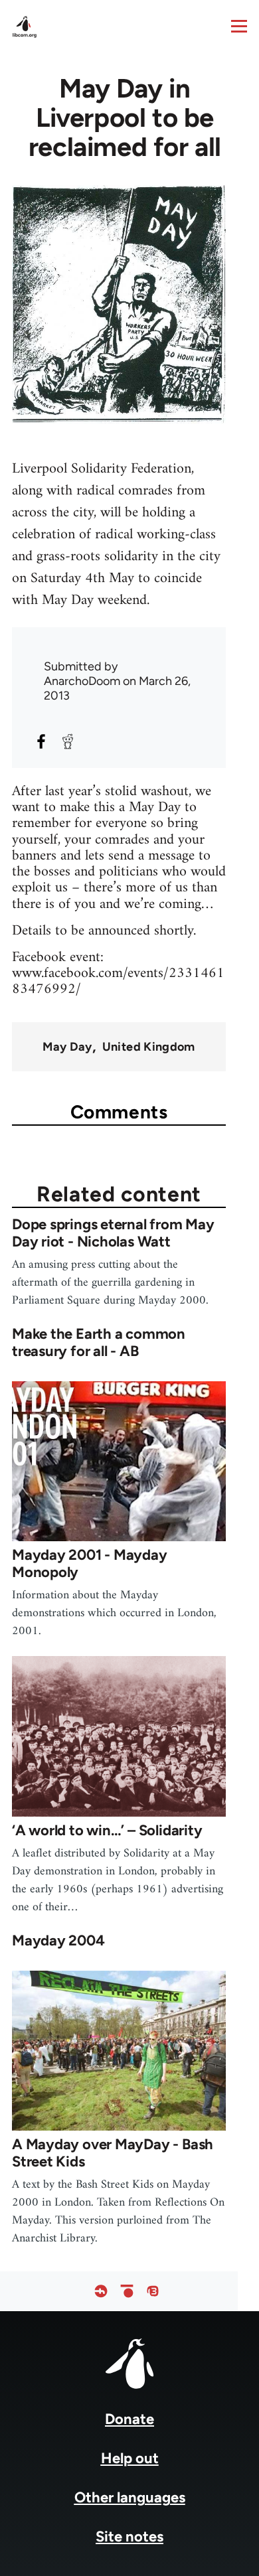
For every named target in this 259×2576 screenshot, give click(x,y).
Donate (129, 2419)
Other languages (130, 2497)
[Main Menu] (239, 26)
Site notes (129, 2537)
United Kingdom (149, 1047)
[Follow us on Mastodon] (153, 2292)
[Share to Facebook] (41, 741)
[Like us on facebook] (101, 2292)
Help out (130, 2458)
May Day (67, 1047)
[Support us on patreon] (127, 2292)
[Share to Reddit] (68, 741)
